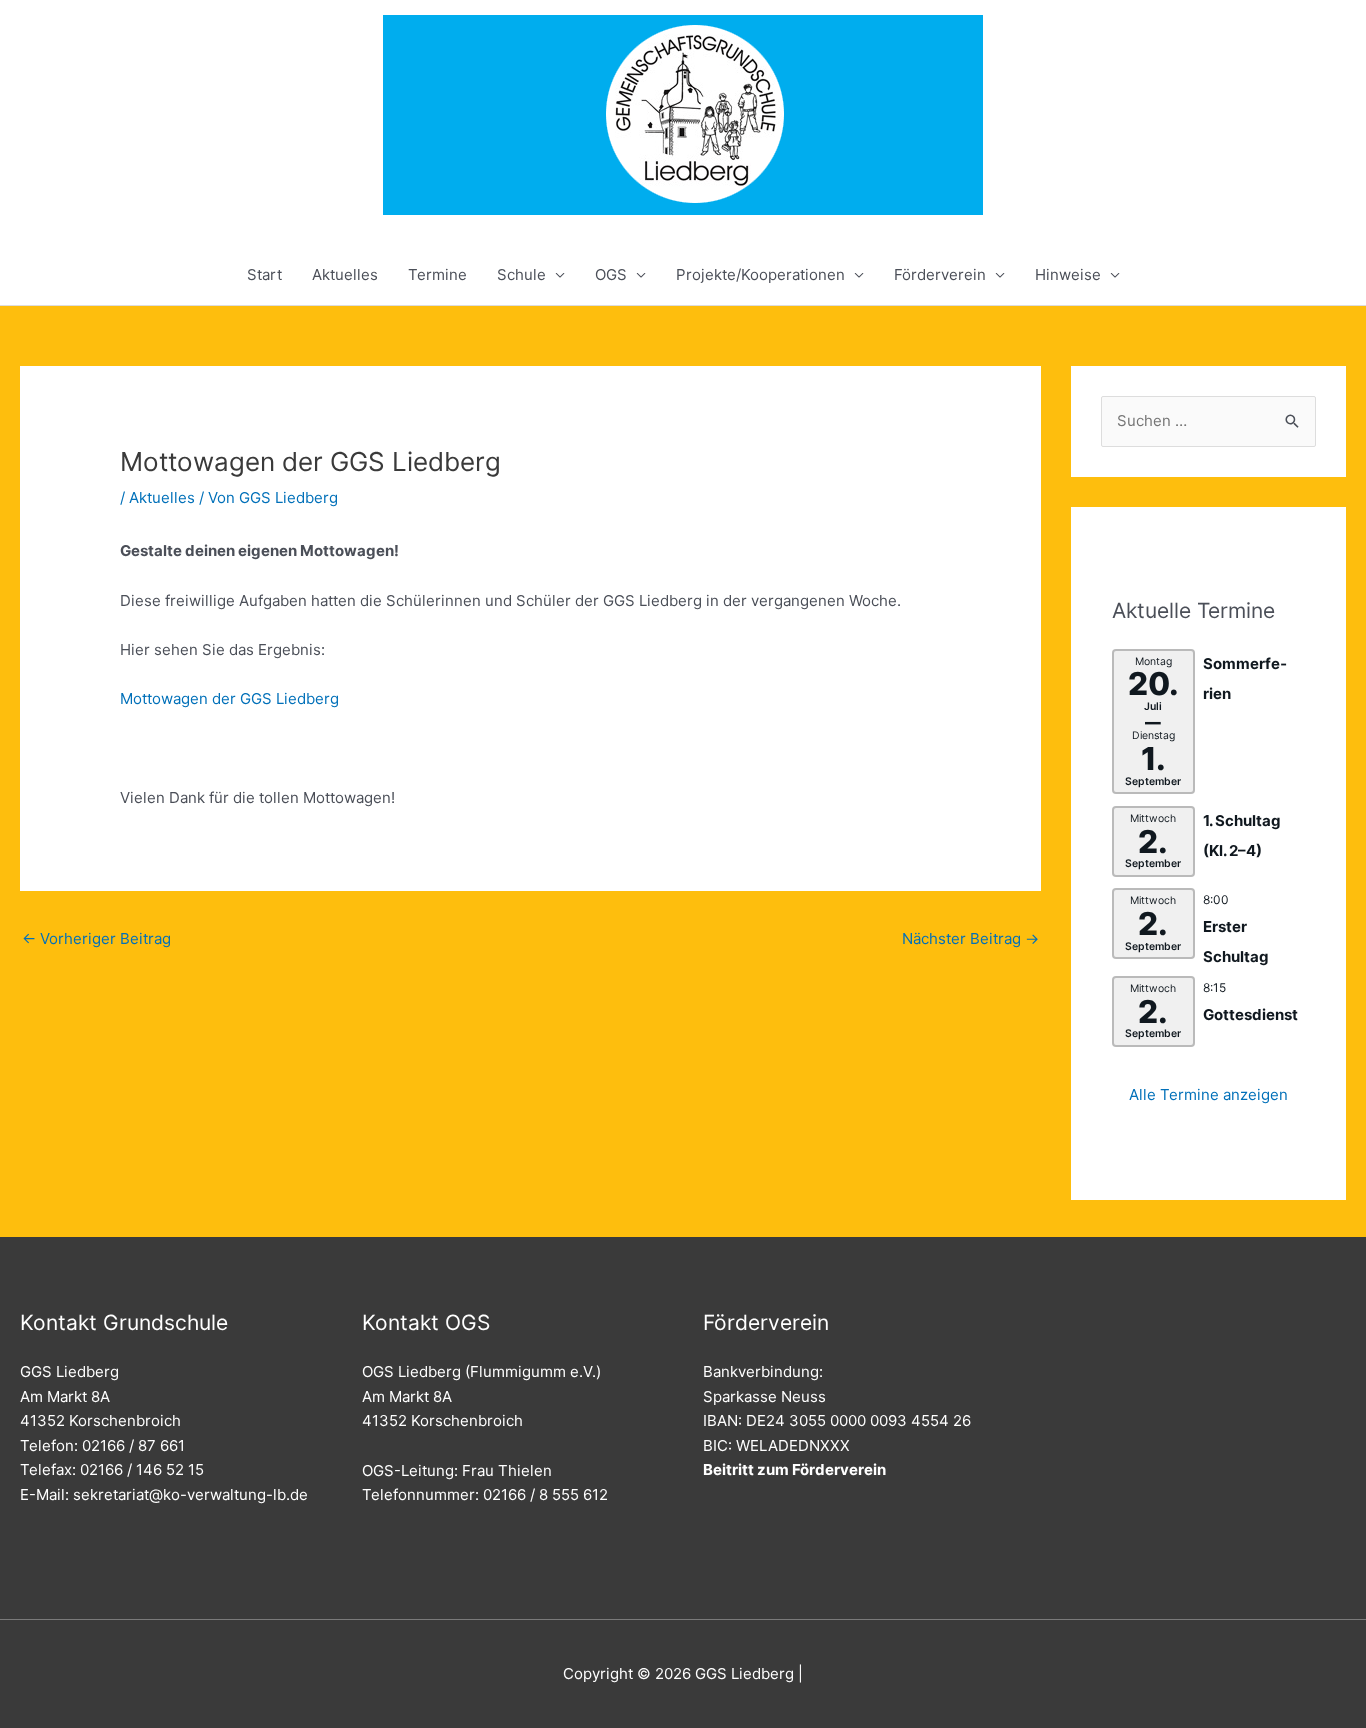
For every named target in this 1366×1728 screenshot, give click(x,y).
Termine (437, 274)
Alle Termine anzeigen (1208, 1094)
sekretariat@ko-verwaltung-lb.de (190, 1494)
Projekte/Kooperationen (760, 274)
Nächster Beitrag (970, 938)
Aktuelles (345, 274)
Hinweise (1068, 274)
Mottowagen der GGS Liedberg (229, 698)
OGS (611, 274)
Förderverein (940, 274)
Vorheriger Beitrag (96, 938)
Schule (521, 274)
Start (264, 274)
